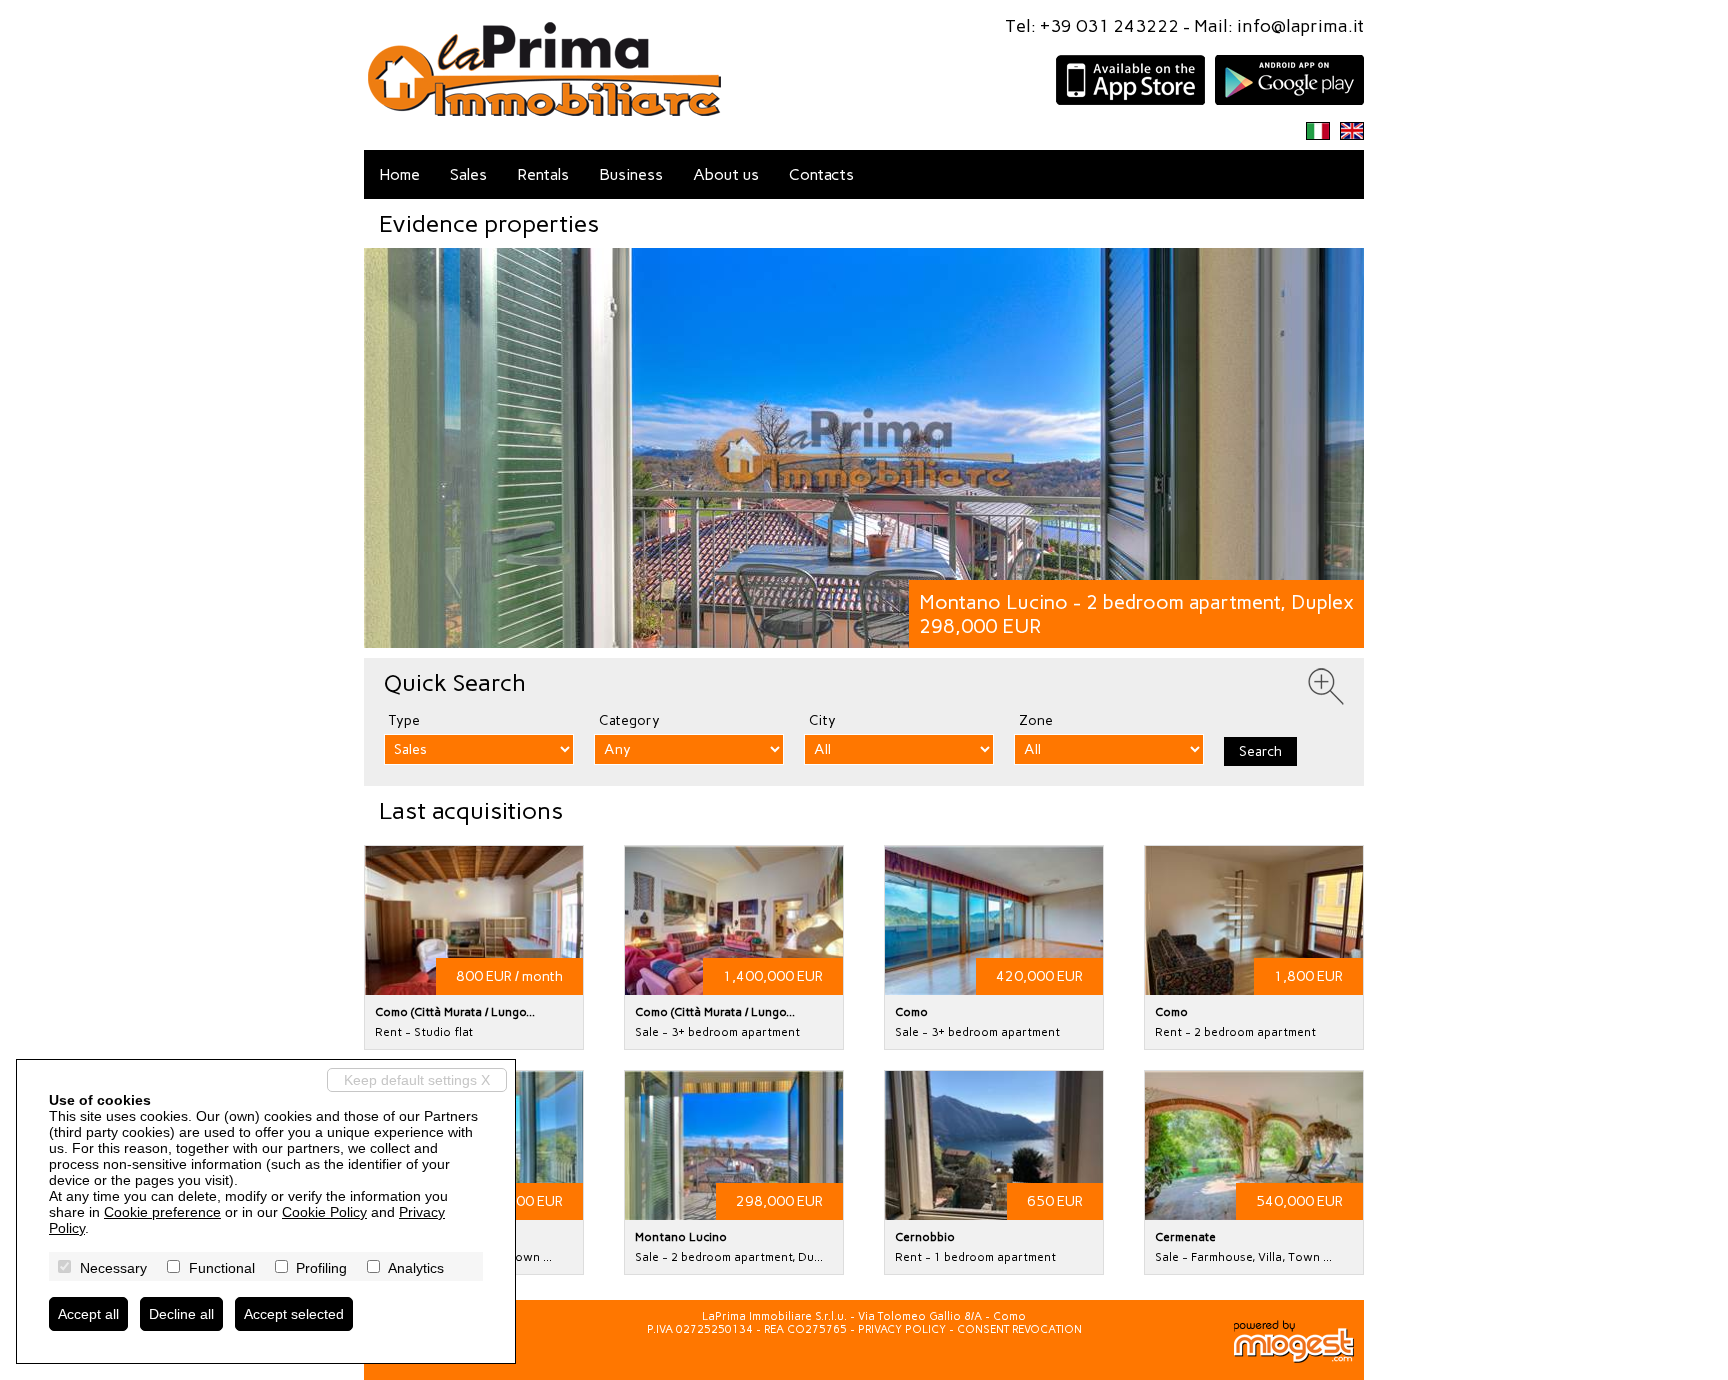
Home (399, 174)
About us (726, 174)
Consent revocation (1019, 1329)
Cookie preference (162, 1212)
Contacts (821, 174)
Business (631, 174)
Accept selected (294, 1314)
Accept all (88, 1314)
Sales (468, 174)
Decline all (181, 1314)
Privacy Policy (902, 1329)
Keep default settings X (417, 1080)
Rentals (543, 174)
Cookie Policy (324, 1212)
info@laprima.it (1300, 26)
